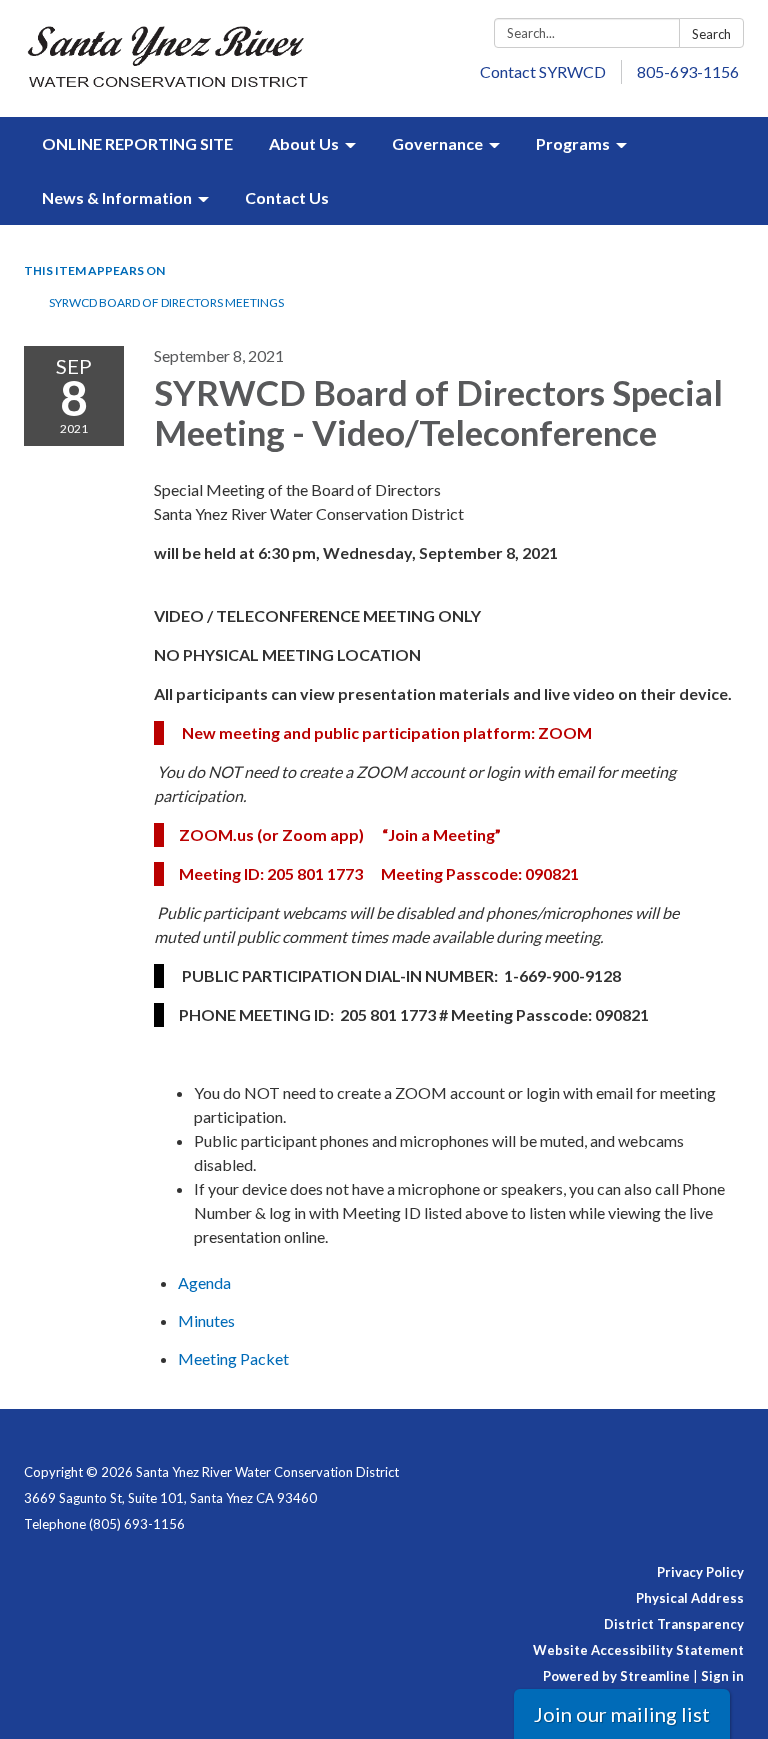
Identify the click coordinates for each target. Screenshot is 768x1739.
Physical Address (690, 1598)
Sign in (722, 1676)
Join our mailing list (622, 1714)
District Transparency (674, 1624)
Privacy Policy (700, 1572)
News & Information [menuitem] (117, 197)
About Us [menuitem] (304, 143)
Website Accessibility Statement (638, 1650)
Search (711, 34)
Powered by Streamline (616, 1676)
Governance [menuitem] (437, 143)
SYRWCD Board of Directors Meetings (166, 302)
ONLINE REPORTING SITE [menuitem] (137, 143)
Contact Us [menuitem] (287, 197)
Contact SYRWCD (543, 71)
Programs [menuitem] (573, 143)
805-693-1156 (688, 71)
